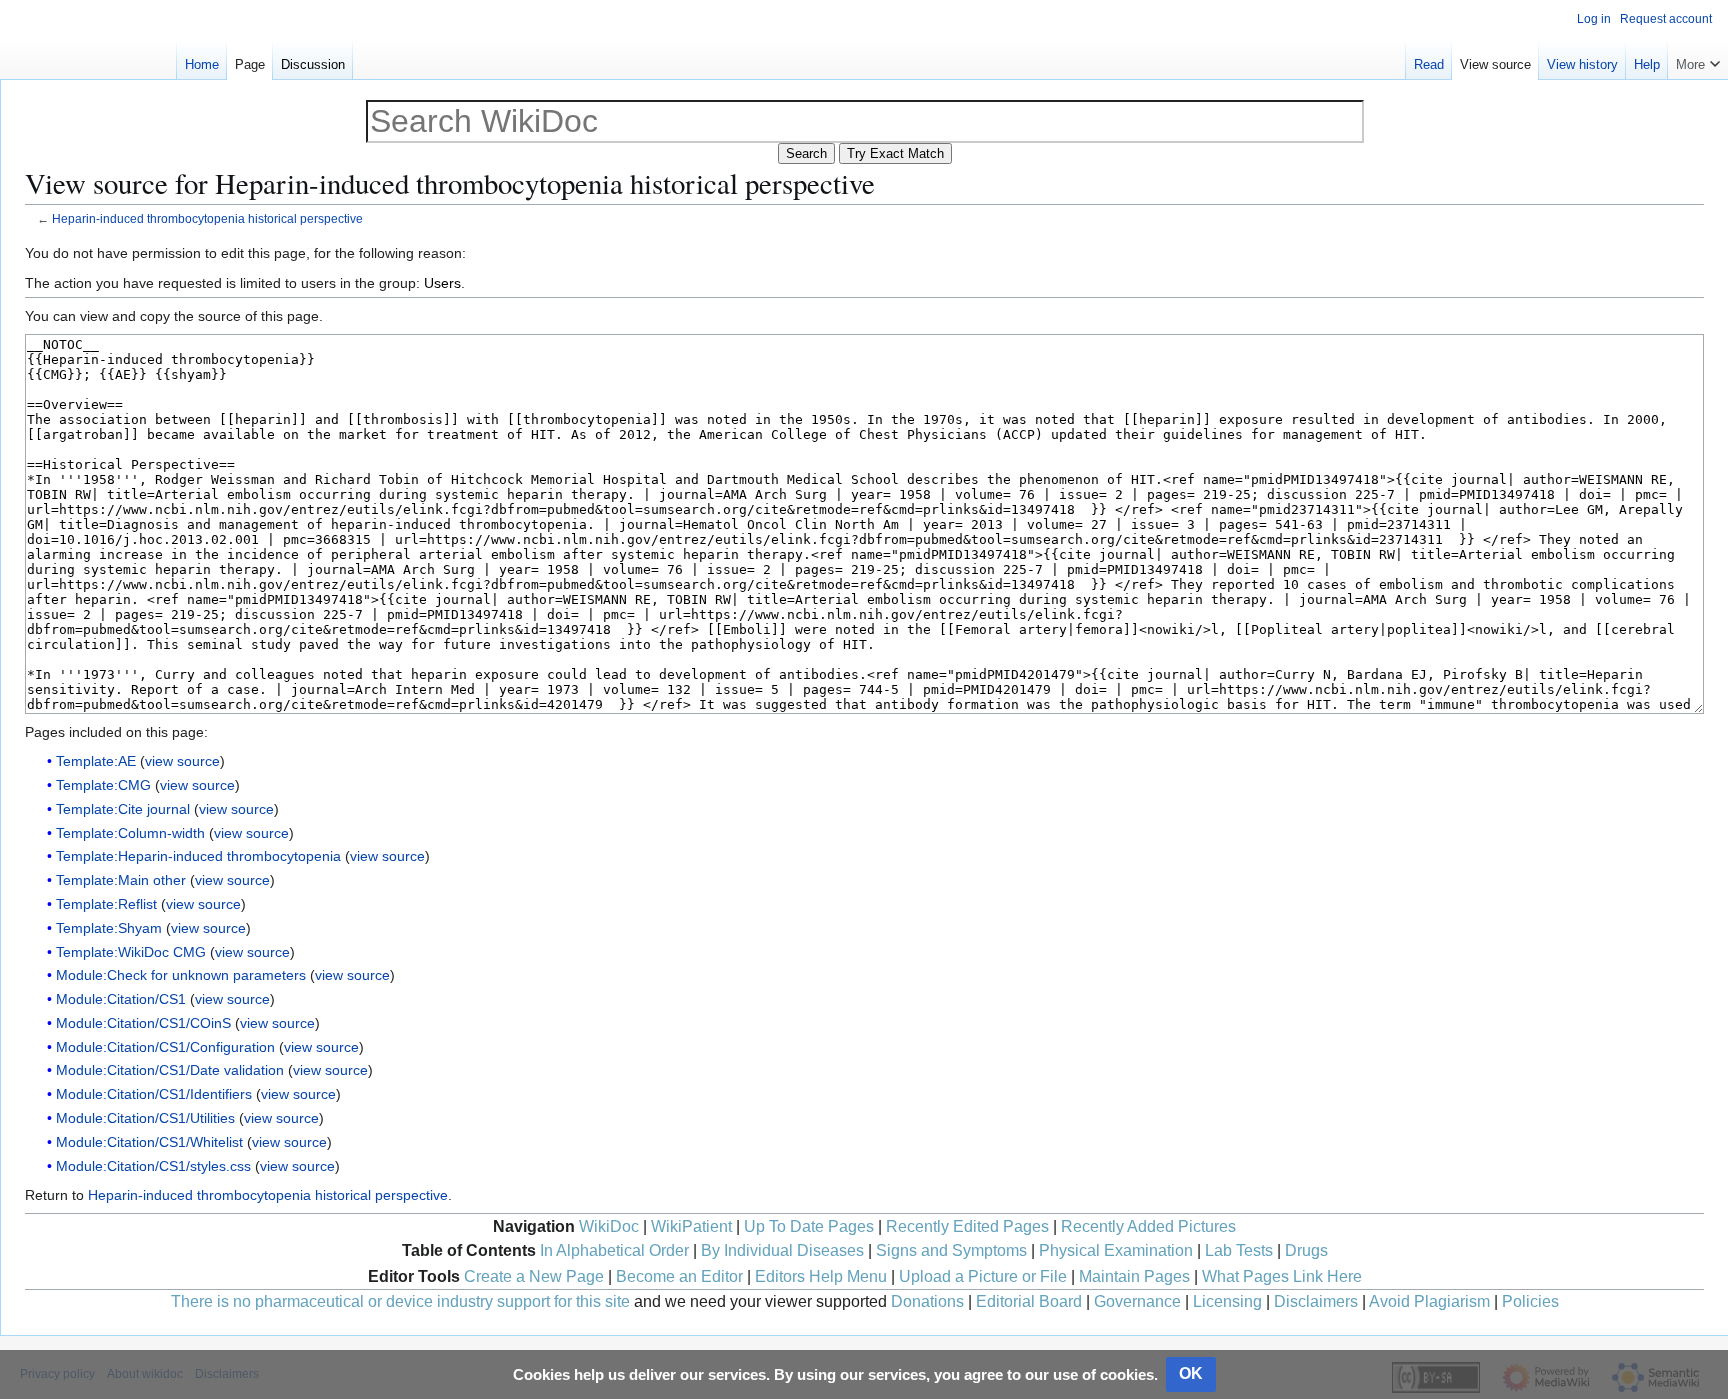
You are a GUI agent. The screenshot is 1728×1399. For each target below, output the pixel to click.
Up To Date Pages (809, 1226)
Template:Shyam (109, 928)
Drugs (1306, 1250)
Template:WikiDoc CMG (131, 952)
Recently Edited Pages (967, 1226)
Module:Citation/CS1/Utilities (145, 1118)
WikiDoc (609, 1226)
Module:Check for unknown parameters (181, 975)
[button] (1698, 60)
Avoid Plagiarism (1429, 1301)
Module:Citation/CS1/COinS (143, 1023)
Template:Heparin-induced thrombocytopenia (198, 856)
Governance (1137, 1301)
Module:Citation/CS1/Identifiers (154, 1094)
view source (182, 761)
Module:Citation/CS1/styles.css (153, 1166)
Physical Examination (1116, 1250)
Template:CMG (103, 785)
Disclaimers (1316, 1301)
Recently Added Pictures (1148, 1226)
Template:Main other (121, 880)
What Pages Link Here (1282, 1276)
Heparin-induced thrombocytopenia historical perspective (207, 218)
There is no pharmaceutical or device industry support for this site (400, 1301)
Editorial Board (1029, 1301)
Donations (927, 1301)
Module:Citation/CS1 (121, 999)
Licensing (1227, 1301)
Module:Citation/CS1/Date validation (170, 1070)
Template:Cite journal (123, 809)
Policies (1530, 1301)
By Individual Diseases (782, 1250)
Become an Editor (679, 1276)
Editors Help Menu (821, 1276)
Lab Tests (1239, 1250)
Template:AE (96, 761)
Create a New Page (534, 1276)
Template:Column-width (130, 833)
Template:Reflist (106, 904)
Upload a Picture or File (983, 1276)
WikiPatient (691, 1226)
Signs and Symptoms (951, 1250)
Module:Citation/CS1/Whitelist (149, 1142)
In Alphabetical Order (614, 1250)
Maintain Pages (1134, 1276)
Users (442, 283)
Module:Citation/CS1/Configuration (165, 1047)
